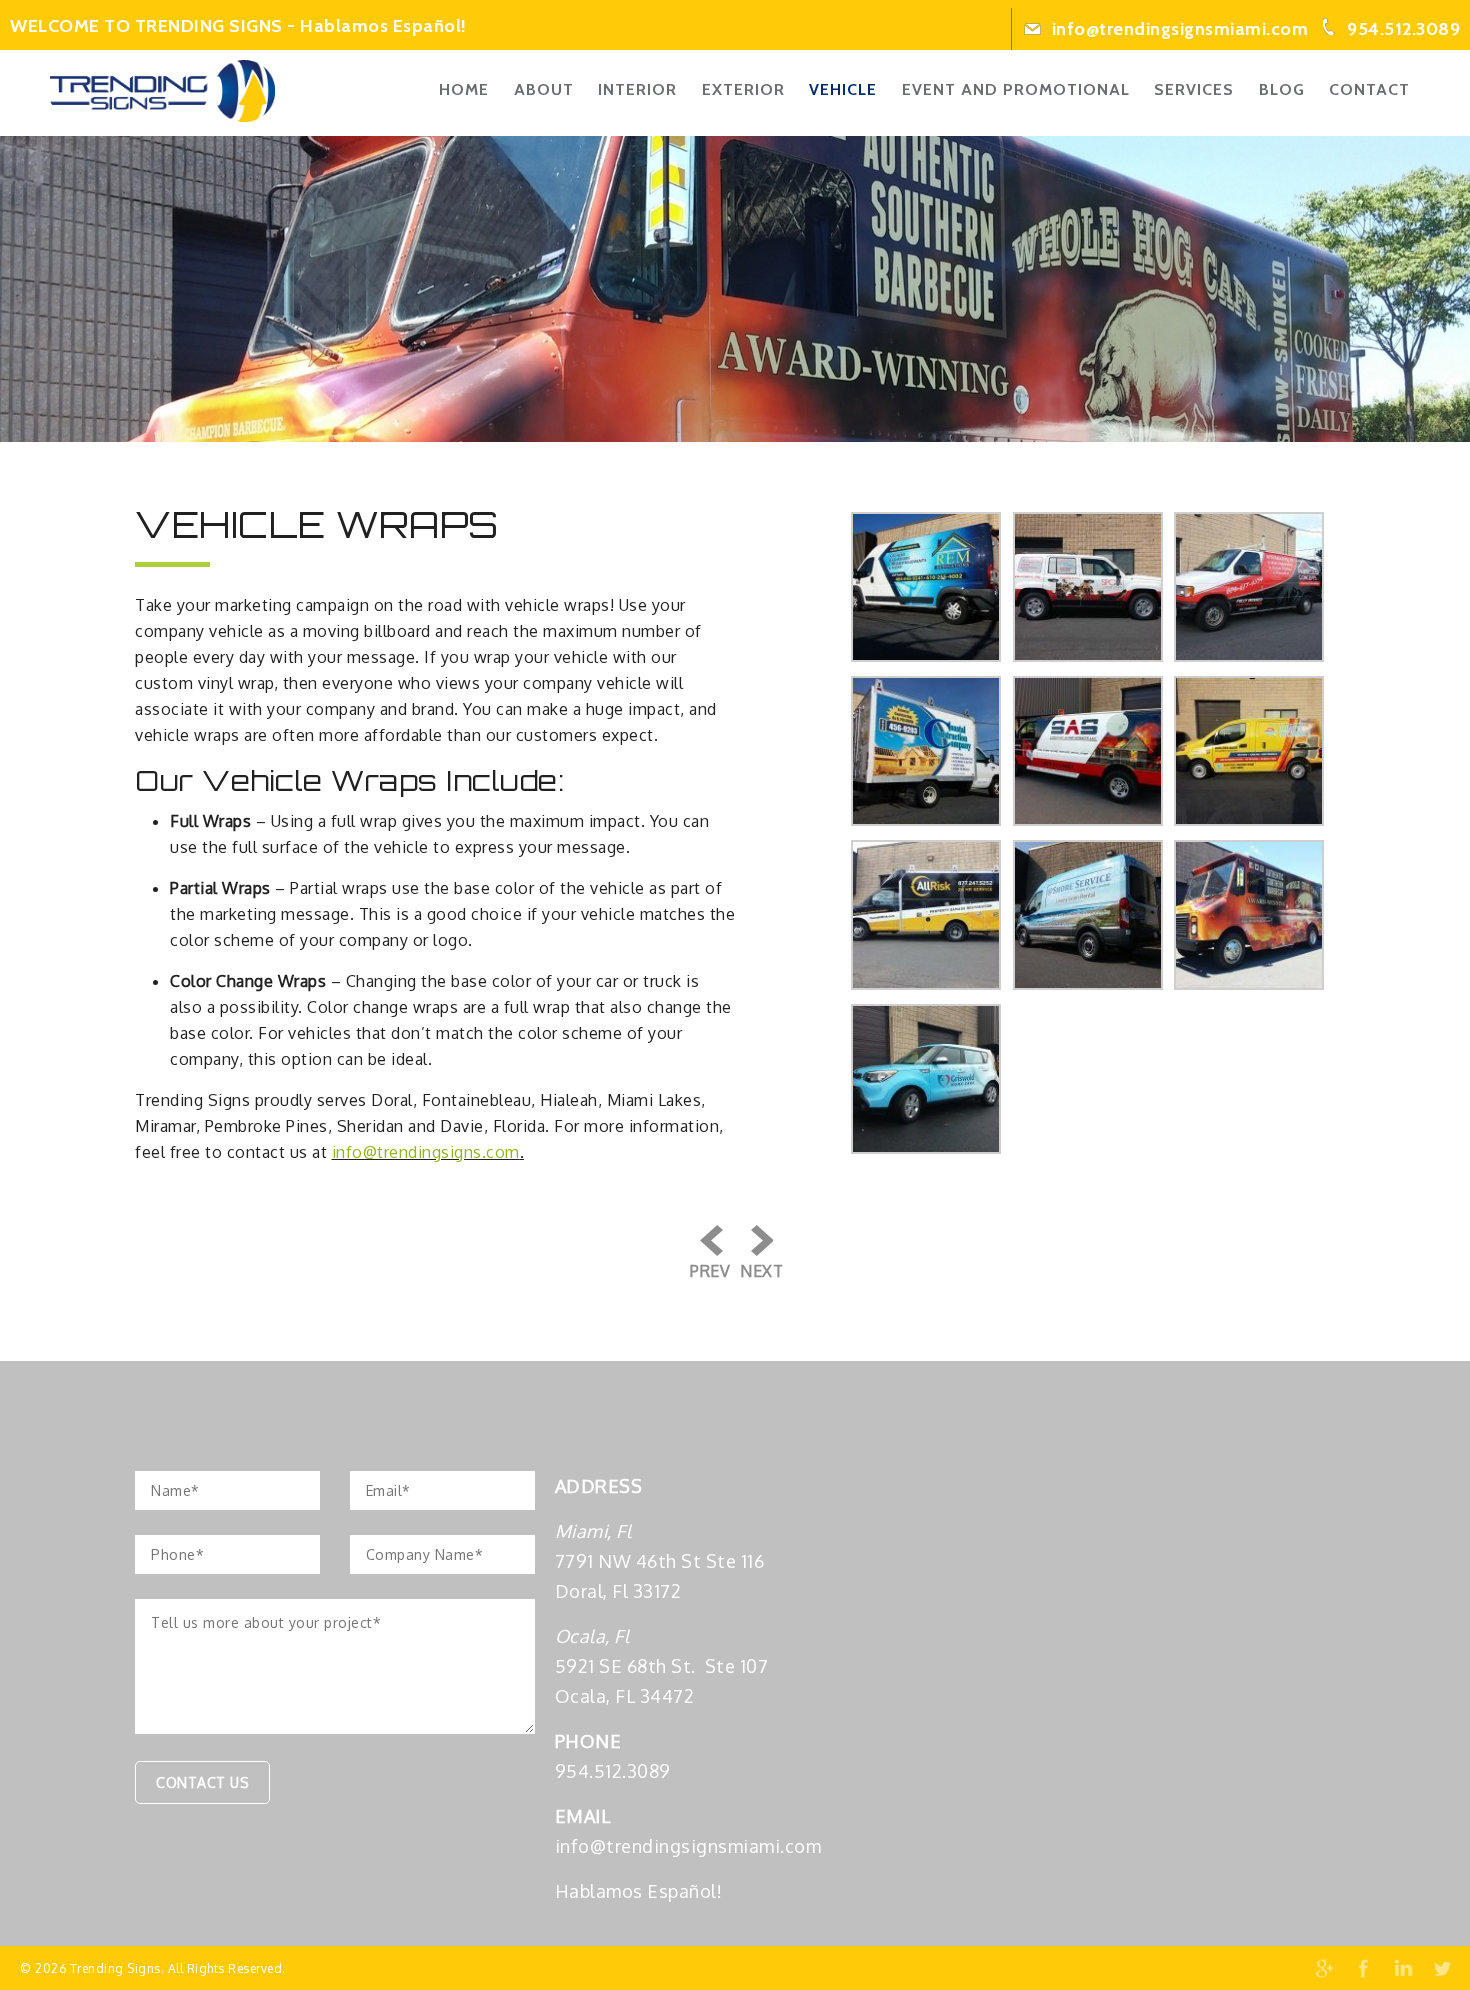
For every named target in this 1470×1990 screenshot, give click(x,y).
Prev (710, 1271)
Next (761, 1271)
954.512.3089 (1402, 29)
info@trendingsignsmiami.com (1177, 29)
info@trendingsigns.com (426, 1152)
